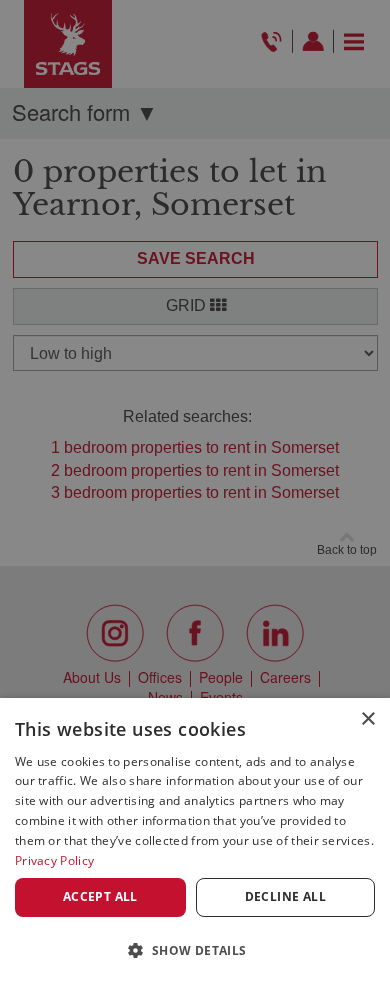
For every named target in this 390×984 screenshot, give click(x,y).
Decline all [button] (285, 896)
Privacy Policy (54, 860)
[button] (195, 949)
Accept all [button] (100, 896)
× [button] (367, 719)
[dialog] (195, 841)
